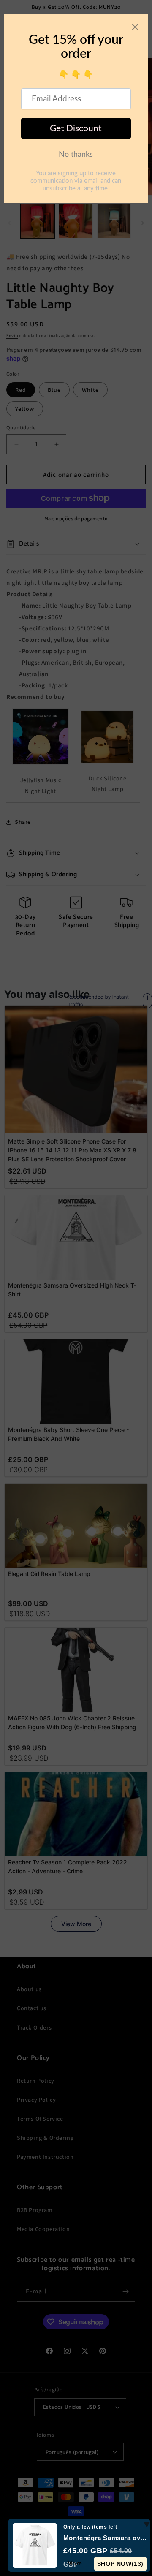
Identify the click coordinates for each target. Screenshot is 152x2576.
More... (78, 2563)
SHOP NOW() (120, 2564)
